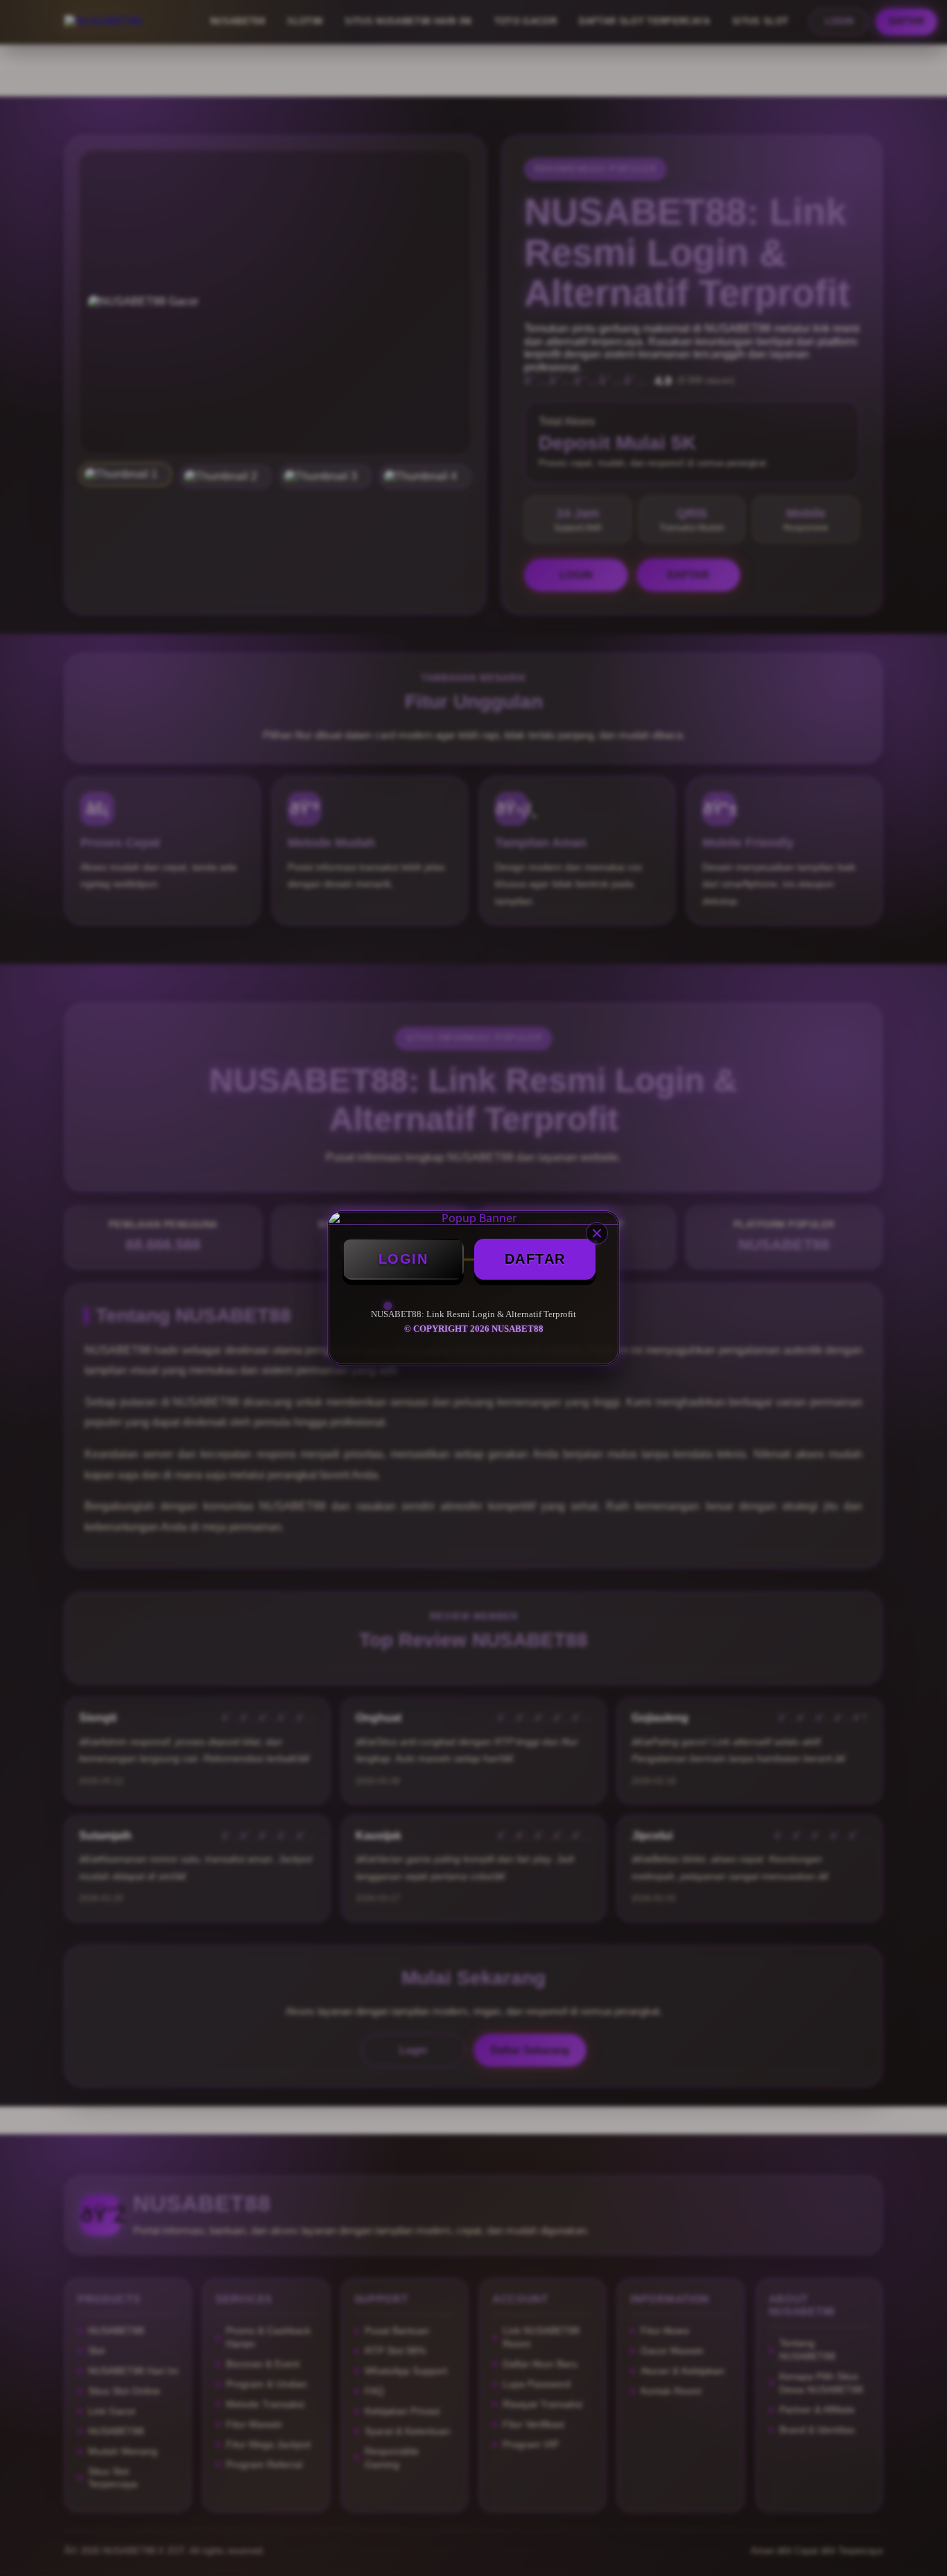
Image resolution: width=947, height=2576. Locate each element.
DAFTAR (535, 1259)
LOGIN (403, 1259)
